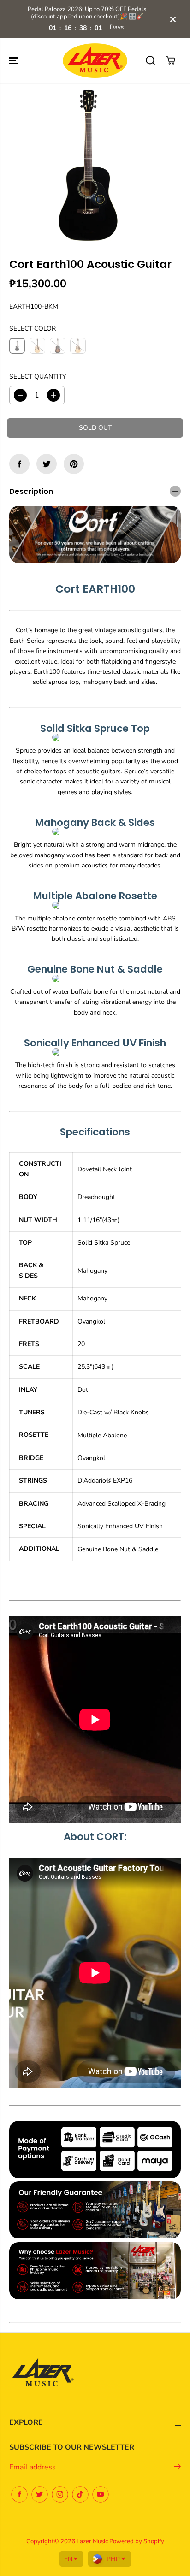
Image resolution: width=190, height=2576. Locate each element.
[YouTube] (101, 2494)
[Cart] (171, 60)
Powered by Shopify (137, 2541)
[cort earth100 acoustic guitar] (88, 166)
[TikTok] (80, 2494)
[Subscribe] (177, 2468)
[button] (15, 61)
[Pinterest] (74, 464)
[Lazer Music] (95, 61)
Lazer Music (93, 2541)
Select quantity (38, 377)
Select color (33, 329)
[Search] (150, 60)
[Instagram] (60, 2494)
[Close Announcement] (173, 19)
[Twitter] (47, 464)
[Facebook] (19, 464)
